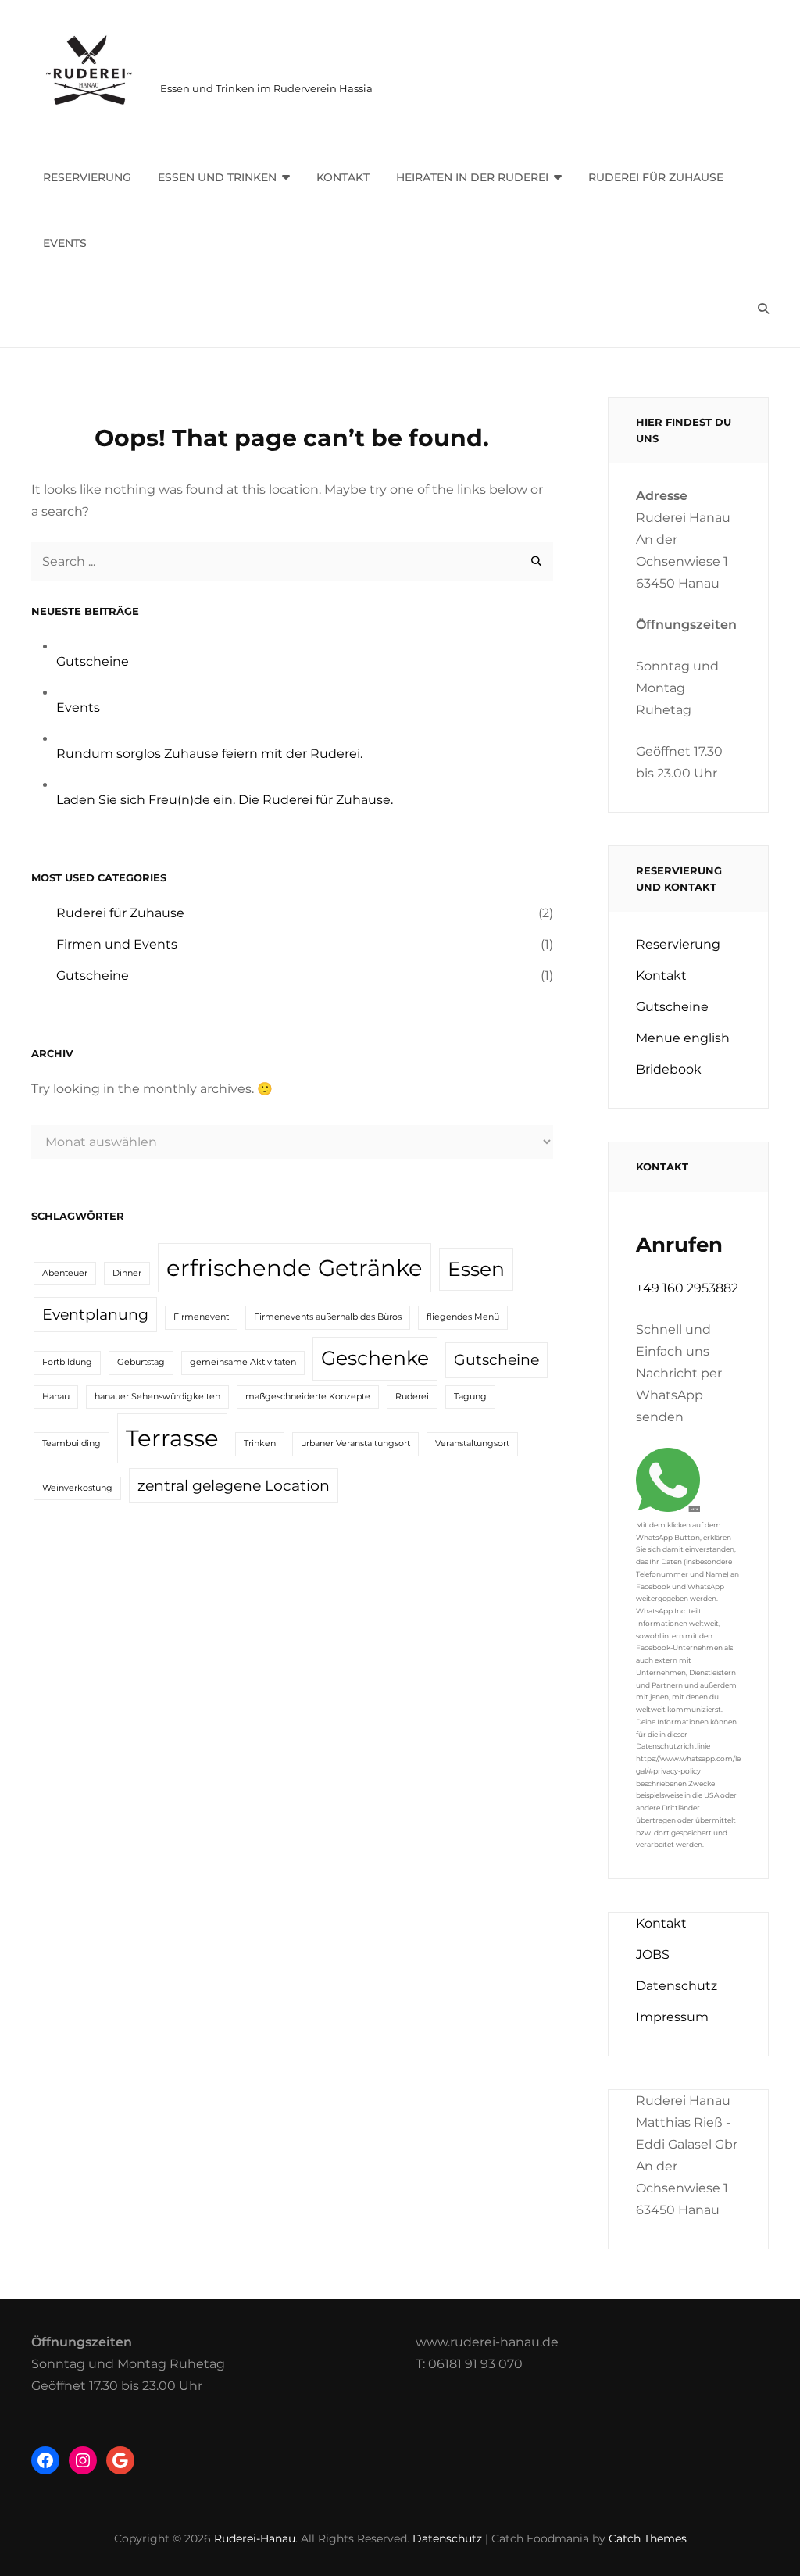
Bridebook (669, 1069)
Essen (476, 1269)
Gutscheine (93, 661)
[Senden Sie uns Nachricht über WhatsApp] (668, 1508)
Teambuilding (71, 1443)
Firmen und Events (117, 944)
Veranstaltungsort (472, 1443)
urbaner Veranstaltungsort (355, 1443)
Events (65, 243)
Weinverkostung (77, 1488)
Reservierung (87, 177)
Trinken (260, 1443)
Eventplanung (95, 1315)
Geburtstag (141, 1362)
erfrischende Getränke (295, 1268)
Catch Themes (648, 2538)
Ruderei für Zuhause (656, 177)
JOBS (653, 1954)
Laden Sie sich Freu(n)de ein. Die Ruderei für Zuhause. (225, 800)
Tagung (470, 1397)
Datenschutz (677, 1986)
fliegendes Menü (463, 1317)
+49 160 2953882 (687, 1288)
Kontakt (343, 177)
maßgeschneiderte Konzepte (308, 1397)
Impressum (672, 2017)
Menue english (683, 1038)
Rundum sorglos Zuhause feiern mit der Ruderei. (209, 754)
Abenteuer (65, 1273)
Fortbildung (67, 1362)
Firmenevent (201, 1317)
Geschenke (375, 1358)
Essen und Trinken (217, 177)
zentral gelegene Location (234, 1486)
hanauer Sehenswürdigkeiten (157, 1397)
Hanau (56, 1397)
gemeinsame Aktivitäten (243, 1362)
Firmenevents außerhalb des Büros (328, 1317)
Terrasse (172, 1438)
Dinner (127, 1273)
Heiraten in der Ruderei (472, 177)
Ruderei (412, 1397)
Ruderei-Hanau (251, 67)
